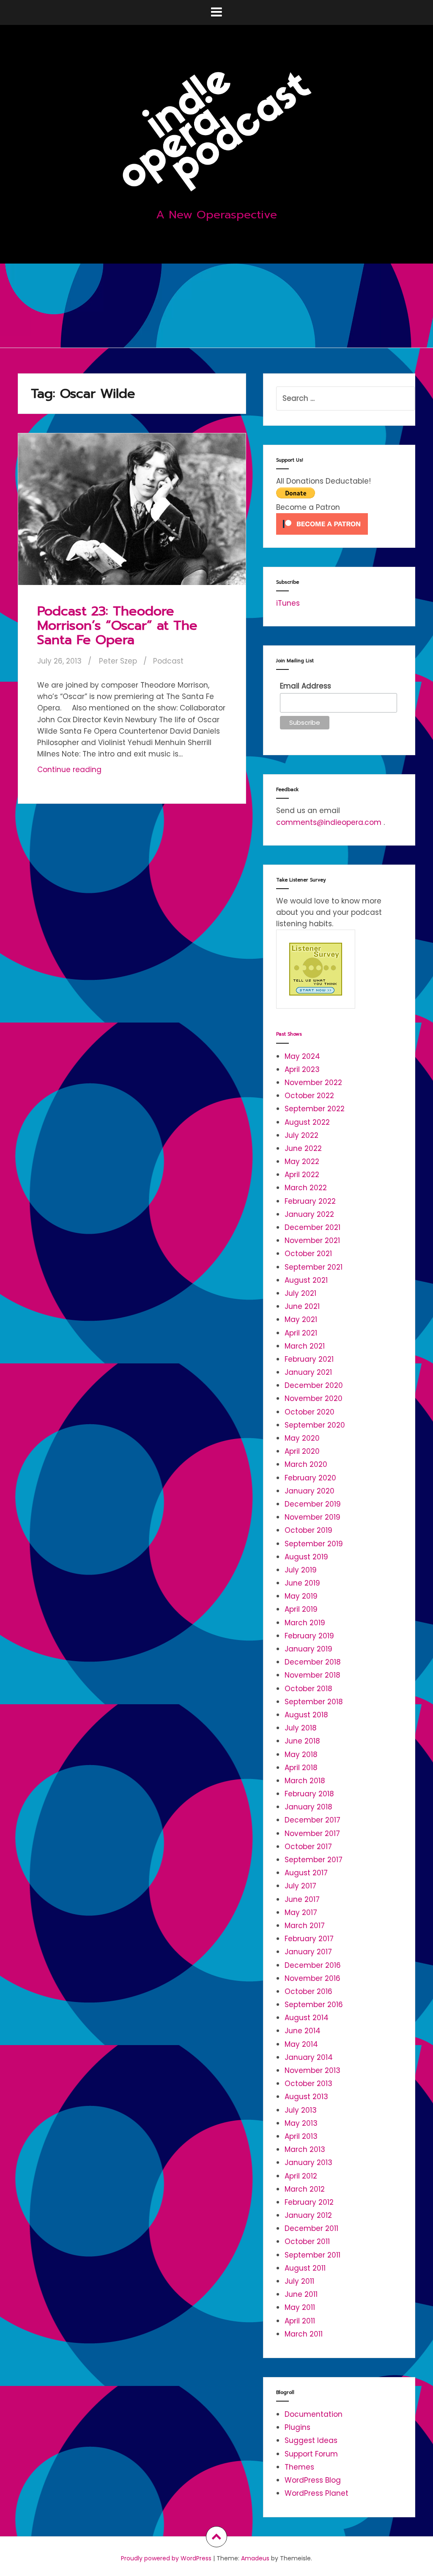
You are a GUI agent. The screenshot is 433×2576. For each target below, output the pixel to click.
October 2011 (307, 2241)
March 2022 (306, 1188)
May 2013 (301, 2123)
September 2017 (314, 1860)
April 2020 (302, 1451)
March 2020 (306, 1464)
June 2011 (301, 2294)
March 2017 (305, 1926)
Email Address (306, 686)
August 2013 (306, 2097)
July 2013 (301, 2110)
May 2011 (300, 2307)
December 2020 (314, 1385)
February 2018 (309, 1794)
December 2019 (313, 1504)
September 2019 (314, 1544)
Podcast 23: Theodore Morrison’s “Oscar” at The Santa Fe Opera (117, 625)
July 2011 (299, 2281)
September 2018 (314, 1702)
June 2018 (302, 1741)
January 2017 (308, 1952)
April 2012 (301, 2176)
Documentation (314, 2414)
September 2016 (314, 2005)
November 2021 (312, 1240)
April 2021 (301, 1333)
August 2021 (306, 1280)
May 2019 (301, 1596)
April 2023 (302, 1069)
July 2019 (301, 1570)
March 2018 (305, 1781)
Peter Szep (118, 661)
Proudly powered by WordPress (166, 2558)
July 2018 (301, 1728)
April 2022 (302, 1175)
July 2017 (300, 1886)
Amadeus (255, 2558)
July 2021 (300, 1293)
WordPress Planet (317, 2493)
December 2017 (312, 1820)
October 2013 (308, 2084)
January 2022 (309, 1214)
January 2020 (310, 1491)
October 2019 (308, 1530)
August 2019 (306, 1557)
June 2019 (302, 1583)
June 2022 (303, 1148)
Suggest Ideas (311, 2440)
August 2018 (306, 1715)
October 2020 (310, 1412)
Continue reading (87, 772)
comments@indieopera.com (329, 822)
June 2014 (303, 2031)
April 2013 (301, 2136)
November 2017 (312, 1833)
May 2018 (301, 1755)
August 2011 (305, 2268)
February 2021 (309, 1359)
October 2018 (308, 1689)
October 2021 (308, 1254)
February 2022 (310, 1201)
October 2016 (308, 1991)
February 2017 (309, 1939)
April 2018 (301, 1768)
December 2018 (313, 1662)
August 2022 (307, 1122)
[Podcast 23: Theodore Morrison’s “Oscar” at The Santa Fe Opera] (134, 516)
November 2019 (312, 1517)
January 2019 (308, 1649)
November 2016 (312, 1978)
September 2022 (315, 1109)
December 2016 (313, 1965)
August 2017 (306, 1873)
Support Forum (311, 2454)
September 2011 (312, 2255)
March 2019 (305, 1623)
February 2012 (309, 2202)
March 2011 (304, 2334)
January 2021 (308, 1372)
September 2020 (315, 1425)
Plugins (297, 2427)
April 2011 (300, 2321)
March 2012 (305, 2189)
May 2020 (302, 1438)
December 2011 (311, 2228)
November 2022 (313, 1083)
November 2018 (312, 1675)
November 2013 (312, 2070)
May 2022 (302, 1162)
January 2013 (308, 2163)
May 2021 (301, 1319)
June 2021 (302, 1306)
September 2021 (314, 1267)
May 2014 (301, 2044)
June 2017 (302, 1899)
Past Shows (289, 1034)
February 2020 (310, 1478)
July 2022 (301, 1135)
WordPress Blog (313, 2480)
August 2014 (307, 2018)
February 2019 (309, 1636)
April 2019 (301, 1609)
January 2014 (309, 2057)
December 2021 (312, 1227)
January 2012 (308, 2215)
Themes (299, 2467)
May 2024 (302, 1056)
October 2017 (308, 1847)
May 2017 (301, 1912)
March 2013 (305, 2149)
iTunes (288, 603)
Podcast (168, 661)
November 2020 (314, 1398)
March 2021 (305, 1346)
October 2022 (309, 1096)
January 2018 (308, 1807)
